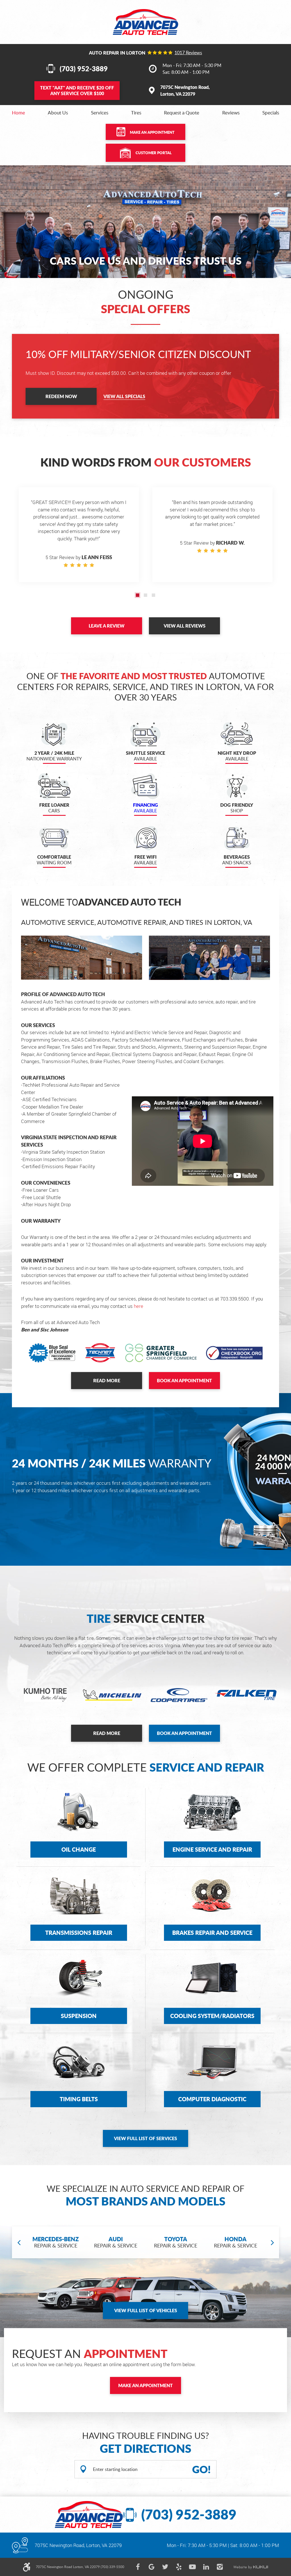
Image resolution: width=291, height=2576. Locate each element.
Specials (271, 113)
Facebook (138, 2567)
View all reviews (185, 626)
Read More (107, 1733)
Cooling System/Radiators (212, 2016)
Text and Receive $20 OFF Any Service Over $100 (77, 90)
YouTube (192, 2567)
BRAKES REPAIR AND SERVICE (212, 1933)
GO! (201, 2469)
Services (100, 113)
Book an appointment (184, 1380)
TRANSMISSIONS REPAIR (79, 1933)
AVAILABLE (145, 808)
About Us (58, 113)
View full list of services (145, 2138)
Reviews (231, 113)
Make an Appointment (152, 132)
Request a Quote (182, 113)
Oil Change (79, 1849)
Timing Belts (79, 2099)
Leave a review (107, 626)
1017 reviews (188, 53)
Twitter (165, 2567)
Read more (107, 1380)
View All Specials (124, 396)
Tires (136, 113)
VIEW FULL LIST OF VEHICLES (146, 2310)
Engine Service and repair (212, 1849)
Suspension (79, 2016)
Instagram (220, 2567)
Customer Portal (154, 153)
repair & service (56, 2242)
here (139, 1306)
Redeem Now (61, 396)
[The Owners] (209, 958)
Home (18, 113)
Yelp (179, 2567)
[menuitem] (18, 113)
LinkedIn (206, 2567)
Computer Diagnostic (212, 2099)
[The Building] (82, 958)
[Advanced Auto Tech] (145, 22)
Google (151, 2567)
